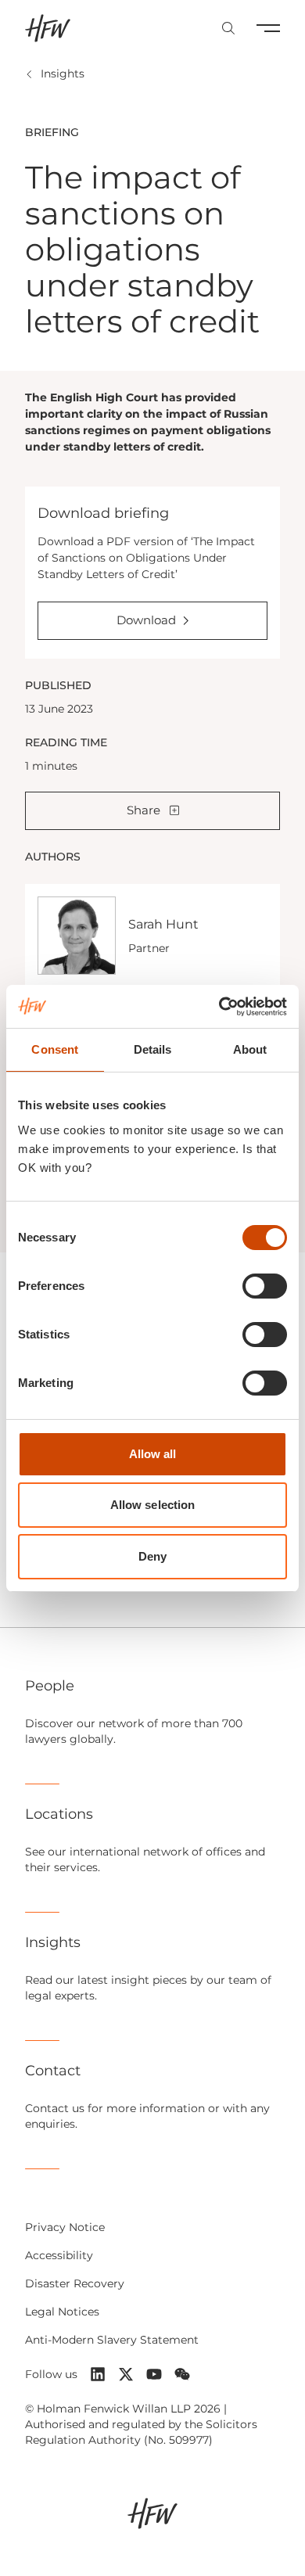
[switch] (265, 1286)
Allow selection (153, 1505)
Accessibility (59, 2255)
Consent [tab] (55, 1049)
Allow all (153, 1454)
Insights (63, 74)
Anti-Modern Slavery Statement (112, 2340)
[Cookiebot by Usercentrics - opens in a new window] (219, 1007)
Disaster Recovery (75, 2283)
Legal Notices (62, 2312)
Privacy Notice (65, 2227)
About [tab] (250, 1049)
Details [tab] (153, 1049)
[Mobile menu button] (268, 28)
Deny (152, 1556)
